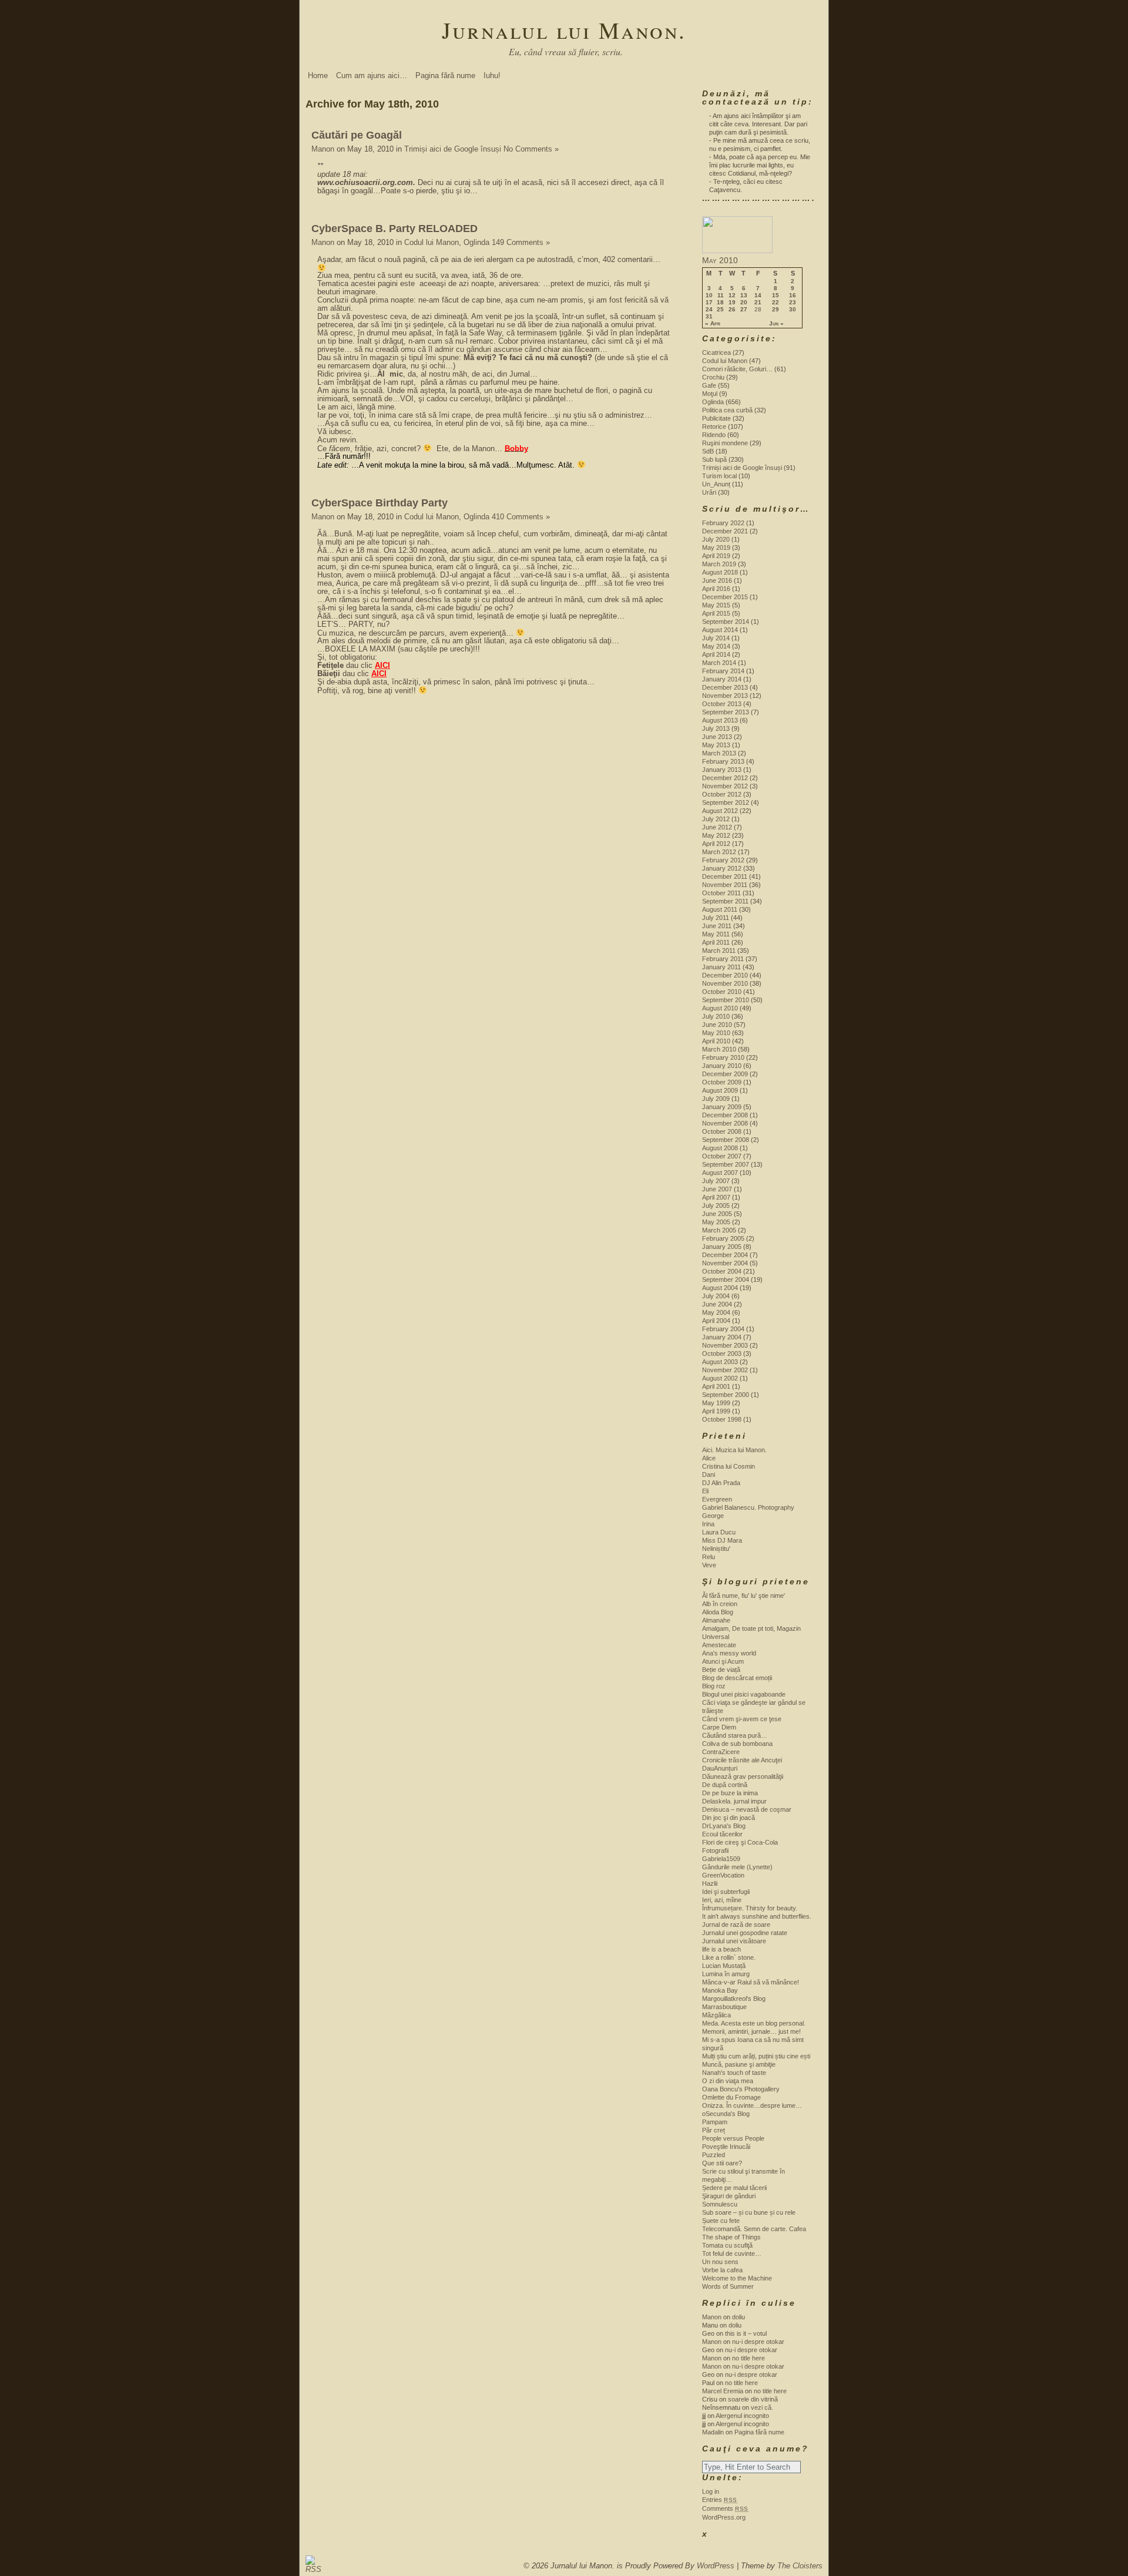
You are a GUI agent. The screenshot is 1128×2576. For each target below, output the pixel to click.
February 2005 (723, 1238)
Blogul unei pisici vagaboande (744, 1694)
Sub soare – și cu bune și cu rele (749, 2212)
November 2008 (725, 1123)
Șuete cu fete (721, 2221)
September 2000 (726, 1395)
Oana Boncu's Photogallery (741, 2089)
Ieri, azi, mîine (722, 1900)
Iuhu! (492, 75)
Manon (323, 149)
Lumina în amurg (726, 1974)
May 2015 (716, 605)
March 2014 (719, 663)
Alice (709, 1458)
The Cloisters (800, 2566)
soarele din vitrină (753, 2399)
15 (775, 295)
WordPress (716, 2566)
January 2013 (722, 770)
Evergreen (717, 1499)
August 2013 (720, 720)
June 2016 (717, 580)
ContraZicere (721, 1752)
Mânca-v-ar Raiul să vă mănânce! (751, 1982)
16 (793, 295)
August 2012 (720, 811)
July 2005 (716, 1205)
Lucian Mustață (724, 1966)
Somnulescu (720, 2204)
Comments (725, 2508)
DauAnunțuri (720, 1768)
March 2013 (719, 753)
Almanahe (716, 1620)
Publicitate (716, 418)
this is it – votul (746, 2333)
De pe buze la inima (730, 1793)
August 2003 (720, 1362)
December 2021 (725, 531)
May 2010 (716, 1033)
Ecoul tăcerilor (722, 1834)
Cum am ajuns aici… (372, 75)
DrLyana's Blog (724, 1826)
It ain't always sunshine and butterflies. (757, 1916)
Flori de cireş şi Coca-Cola (740, 1842)
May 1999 (716, 1403)
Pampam (715, 2122)
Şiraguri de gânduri (729, 2196)
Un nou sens (720, 2262)
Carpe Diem (719, 1727)
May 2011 (716, 934)
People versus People (733, 2138)
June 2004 (717, 1304)
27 (744, 310)
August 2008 (720, 1148)
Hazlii (710, 1883)
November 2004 (725, 1263)
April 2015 (716, 613)
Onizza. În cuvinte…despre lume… (752, 2105)
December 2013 (725, 687)
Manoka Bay (720, 1990)
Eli (705, 1491)
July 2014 (716, 638)
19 (732, 303)
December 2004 (725, 1255)
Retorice (714, 426)
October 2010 (722, 992)
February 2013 (723, 761)
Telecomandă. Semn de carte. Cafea (754, 2229)
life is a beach (721, 1949)
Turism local (719, 476)
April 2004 (716, 1321)
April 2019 (716, 556)
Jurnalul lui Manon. (564, 30)
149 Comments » (521, 242)
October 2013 (722, 704)
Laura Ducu (719, 1532)
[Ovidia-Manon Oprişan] (737, 251)
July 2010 (716, 1016)
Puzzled (714, 2155)
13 (744, 295)
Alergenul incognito (742, 2416)
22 (775, 303)
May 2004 (716, 1312)
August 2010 (720, 1008)
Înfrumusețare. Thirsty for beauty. (750, 1908)
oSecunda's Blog (726, 2114)
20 (744, 303)
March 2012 (719, 852)
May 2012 (716, 835)
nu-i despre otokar (758, 2342)
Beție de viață (721, 1670)
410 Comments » (521, 517)
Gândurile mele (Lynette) (737, 1867)
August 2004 (720, 1288)
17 (709, 303)
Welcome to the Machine (737, 2278)
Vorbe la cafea (722, 2270)
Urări (709, 492)
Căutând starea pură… (735, 1735)
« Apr (713, 324)
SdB (708, 451)
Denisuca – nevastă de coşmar (747, 1809)
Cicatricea (716, 352)
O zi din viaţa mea (728, 2081)
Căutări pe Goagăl (357, 135)
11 (721, 295)
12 (732, 295)
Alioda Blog (718, 1612)
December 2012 (725, 778)
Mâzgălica (716, 2015)
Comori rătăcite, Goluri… (737, 369)
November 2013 (725, 696)
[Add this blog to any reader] (310, 2569)
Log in (711, 2491)
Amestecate (719, 1645)
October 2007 (722, 1156)
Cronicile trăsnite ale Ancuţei (742, 1760)
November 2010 (725, 983)
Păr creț (714, 2130)
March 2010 (719, 1049)
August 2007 (720, 1173)
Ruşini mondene (725, 443)
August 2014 (720, 630)
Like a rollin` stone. (729, 1957)
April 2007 (716, 1197)
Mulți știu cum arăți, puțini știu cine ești (756, 2056)
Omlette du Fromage (731, 2097)
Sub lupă (714, 459)
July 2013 (716, 728)
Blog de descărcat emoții (737, 1678)
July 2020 (716, 539)
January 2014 (722, 679)
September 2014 (726, 622)
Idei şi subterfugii (726, 1892)
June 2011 (717, 926)
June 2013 (717, 737)
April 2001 (716, 1386)
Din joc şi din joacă (728, 1818)
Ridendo (714, 435)
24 (709, 310)
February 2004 (723, 1329)
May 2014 (716, 646)
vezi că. (762, 2407)
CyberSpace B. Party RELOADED (395, 229)
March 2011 (719, 951)
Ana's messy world (729, 1653)
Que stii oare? (722, 2163)
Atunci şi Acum (723, 1661)
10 (709, 295)
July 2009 (716, 1099)
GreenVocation (723, 1875)
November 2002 (725, 1370)
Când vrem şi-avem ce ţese (742, 1719)
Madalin (713, 2432)
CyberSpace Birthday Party (380, 503)
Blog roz (714, 1686)
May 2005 (716, 1222)
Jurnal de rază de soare (736, 1925)
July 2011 (716, 918)
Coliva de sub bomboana (737, 1744)
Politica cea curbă (727, 410)
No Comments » (531, 149)
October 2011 (721, 893)
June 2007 (717, 1189)
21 (758, 303)
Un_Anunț (716, 484)
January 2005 (722, 1247)
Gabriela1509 (721, 1859)
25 (720, 310)
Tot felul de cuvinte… (732, 2253)
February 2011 (723, 959)
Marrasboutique (724, 2007)
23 (793, 303)
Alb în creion (720, 1604)
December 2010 (725, 975)
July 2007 (716, 1181)
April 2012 (716, 844)
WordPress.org (724, 2517)
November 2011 (725, 885)
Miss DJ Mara (722, 1540)
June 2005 (717, 1214)
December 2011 (725, 876)
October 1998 (722, 1419)
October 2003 (722, 1354)
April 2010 (716, 1041)
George (713, 1516)
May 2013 (716, 745)
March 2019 (719, 564)
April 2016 (716, 589)
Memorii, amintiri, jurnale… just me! (751, 2031)
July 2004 (716, 1296)
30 (793, 310)
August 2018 (720, 572)
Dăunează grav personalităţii (743, 1776)
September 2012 (726, 802)
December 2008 (725, 1115)
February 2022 (723, 523)
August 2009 (720, 1090)
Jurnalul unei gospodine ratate (745, 1933)
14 (758, 295)
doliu (738, 2317)
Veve (709, 1565)
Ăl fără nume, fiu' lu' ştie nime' (743, 1596)
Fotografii (715, 1850)
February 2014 (723, 671)
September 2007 (726, 1164)
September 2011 (725, 901)
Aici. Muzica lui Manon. (734, 1450)
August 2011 (720, 909)
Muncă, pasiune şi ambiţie (739, 2064)
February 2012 (723, 860)
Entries (720, 2500)
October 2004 (722, 1271)
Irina (708, 1524)
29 (775, 310)
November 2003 (725, 1345)
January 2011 (721, 967)
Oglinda (476, 242)
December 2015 (725, 597)
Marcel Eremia (723, 2391)
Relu (709, 1557)
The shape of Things (731, 2237)
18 (720, 303)
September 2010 (726, 1000)
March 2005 (719, 1230)
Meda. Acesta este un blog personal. (754, 2023)
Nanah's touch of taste (734, 2073)
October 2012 (722, 794)
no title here (748, 2358)
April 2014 (716, 654)
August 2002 (720, 1378)
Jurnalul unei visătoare (734, 1941)
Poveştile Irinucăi (726, 2147)
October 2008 (722, 1131)
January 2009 (722, 1107)
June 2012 (717, 827)
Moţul (710, 394)
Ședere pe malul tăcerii (734, 2188)
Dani (709, 1475)
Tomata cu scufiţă (727, 2245)
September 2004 (726, 1279)
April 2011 (716, 942)
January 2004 (722, 1337)
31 (709, 317)
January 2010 (722, 1066)
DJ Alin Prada (721, 1483)
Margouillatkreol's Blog (734, 1999)
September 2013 (726, 712)
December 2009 (725, 1074)
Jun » (776, 324)
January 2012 (722, 868)
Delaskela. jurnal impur (734, 1801)
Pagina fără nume (445, 75)
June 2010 (717, 1025)
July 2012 (716, 819)
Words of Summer (728, 2286)
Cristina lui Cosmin (728, 1466)
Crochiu (713, 377)
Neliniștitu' (716, 1549)
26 (732, 310)
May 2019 (716, 548)
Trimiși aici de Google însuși (453, 149)
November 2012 (725, 786)
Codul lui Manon (432, 242)
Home (318, 75)
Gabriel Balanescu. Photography (748, 1507)
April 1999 (716, 1411)
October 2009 (722, 1082)
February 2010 (723, 1057)
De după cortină (725, 1785)
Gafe (709, 385)
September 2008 (726, 1140)
